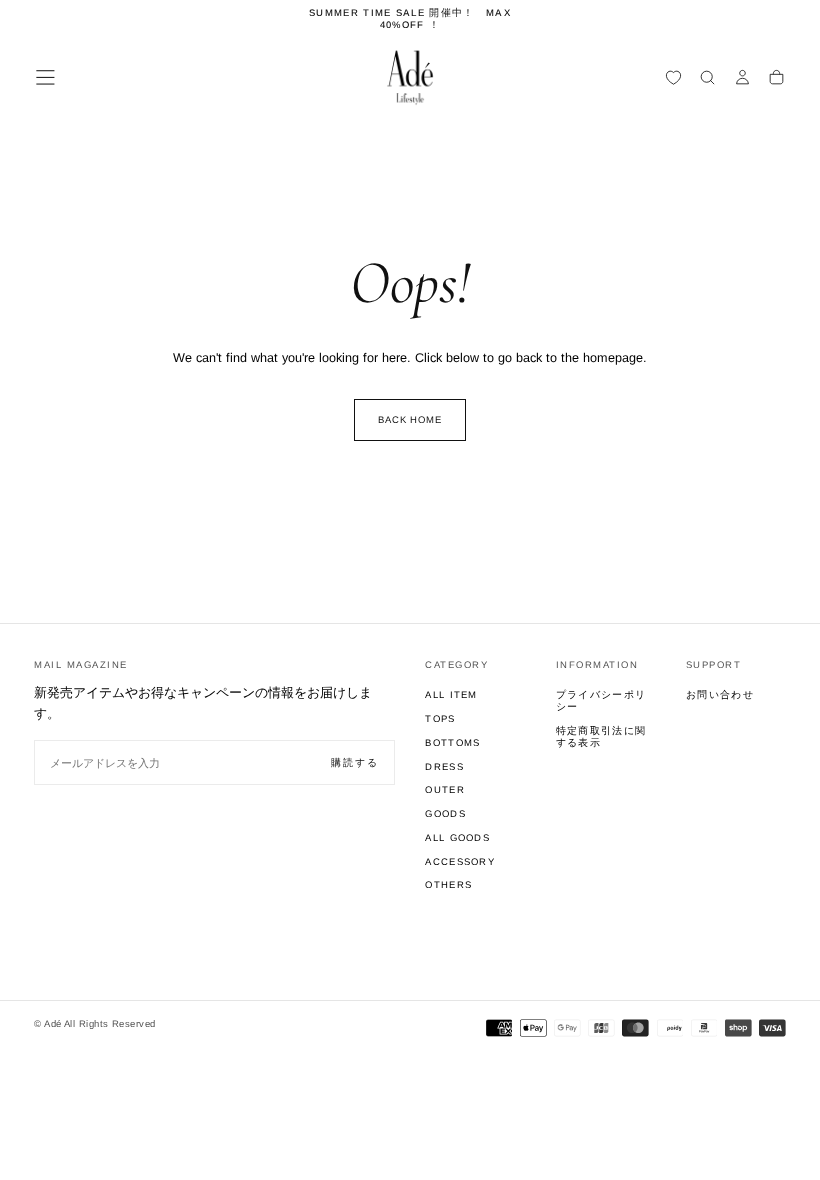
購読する (355, 762)
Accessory (460, 861)
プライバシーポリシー (601, 700)
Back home (410, 419)
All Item (451, 694)
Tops (440, 718)
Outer (445, 789)
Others (448, 884)
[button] (45, 77)
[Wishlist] (673, 79)
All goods (457, 837)
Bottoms (452, 742)
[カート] (776, 79)
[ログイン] (742, 79)
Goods (445, 813)
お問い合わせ (720, 694)
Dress (444, 766)
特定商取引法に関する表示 (601, 736)
